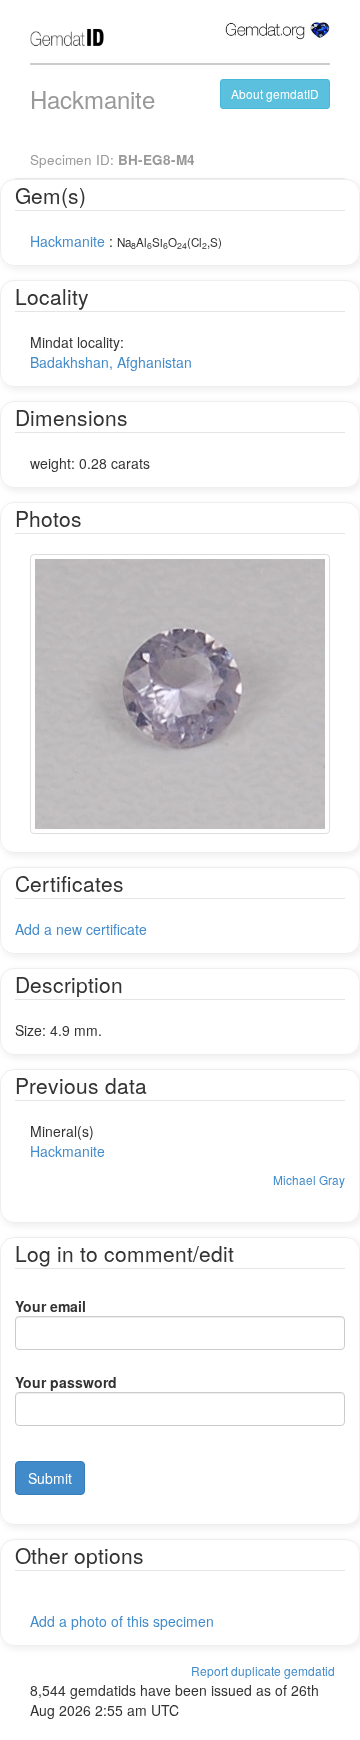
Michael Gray (309, 1179)
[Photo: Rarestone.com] (180, 694)
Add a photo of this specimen (122, 1621)
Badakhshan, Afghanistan (111, 362)
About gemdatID (275, 93)
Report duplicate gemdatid (263, 1670)
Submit (50, 1478)
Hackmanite (67, 241)
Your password (66, 1382)
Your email (50, 1306)
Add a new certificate (81, 929)
